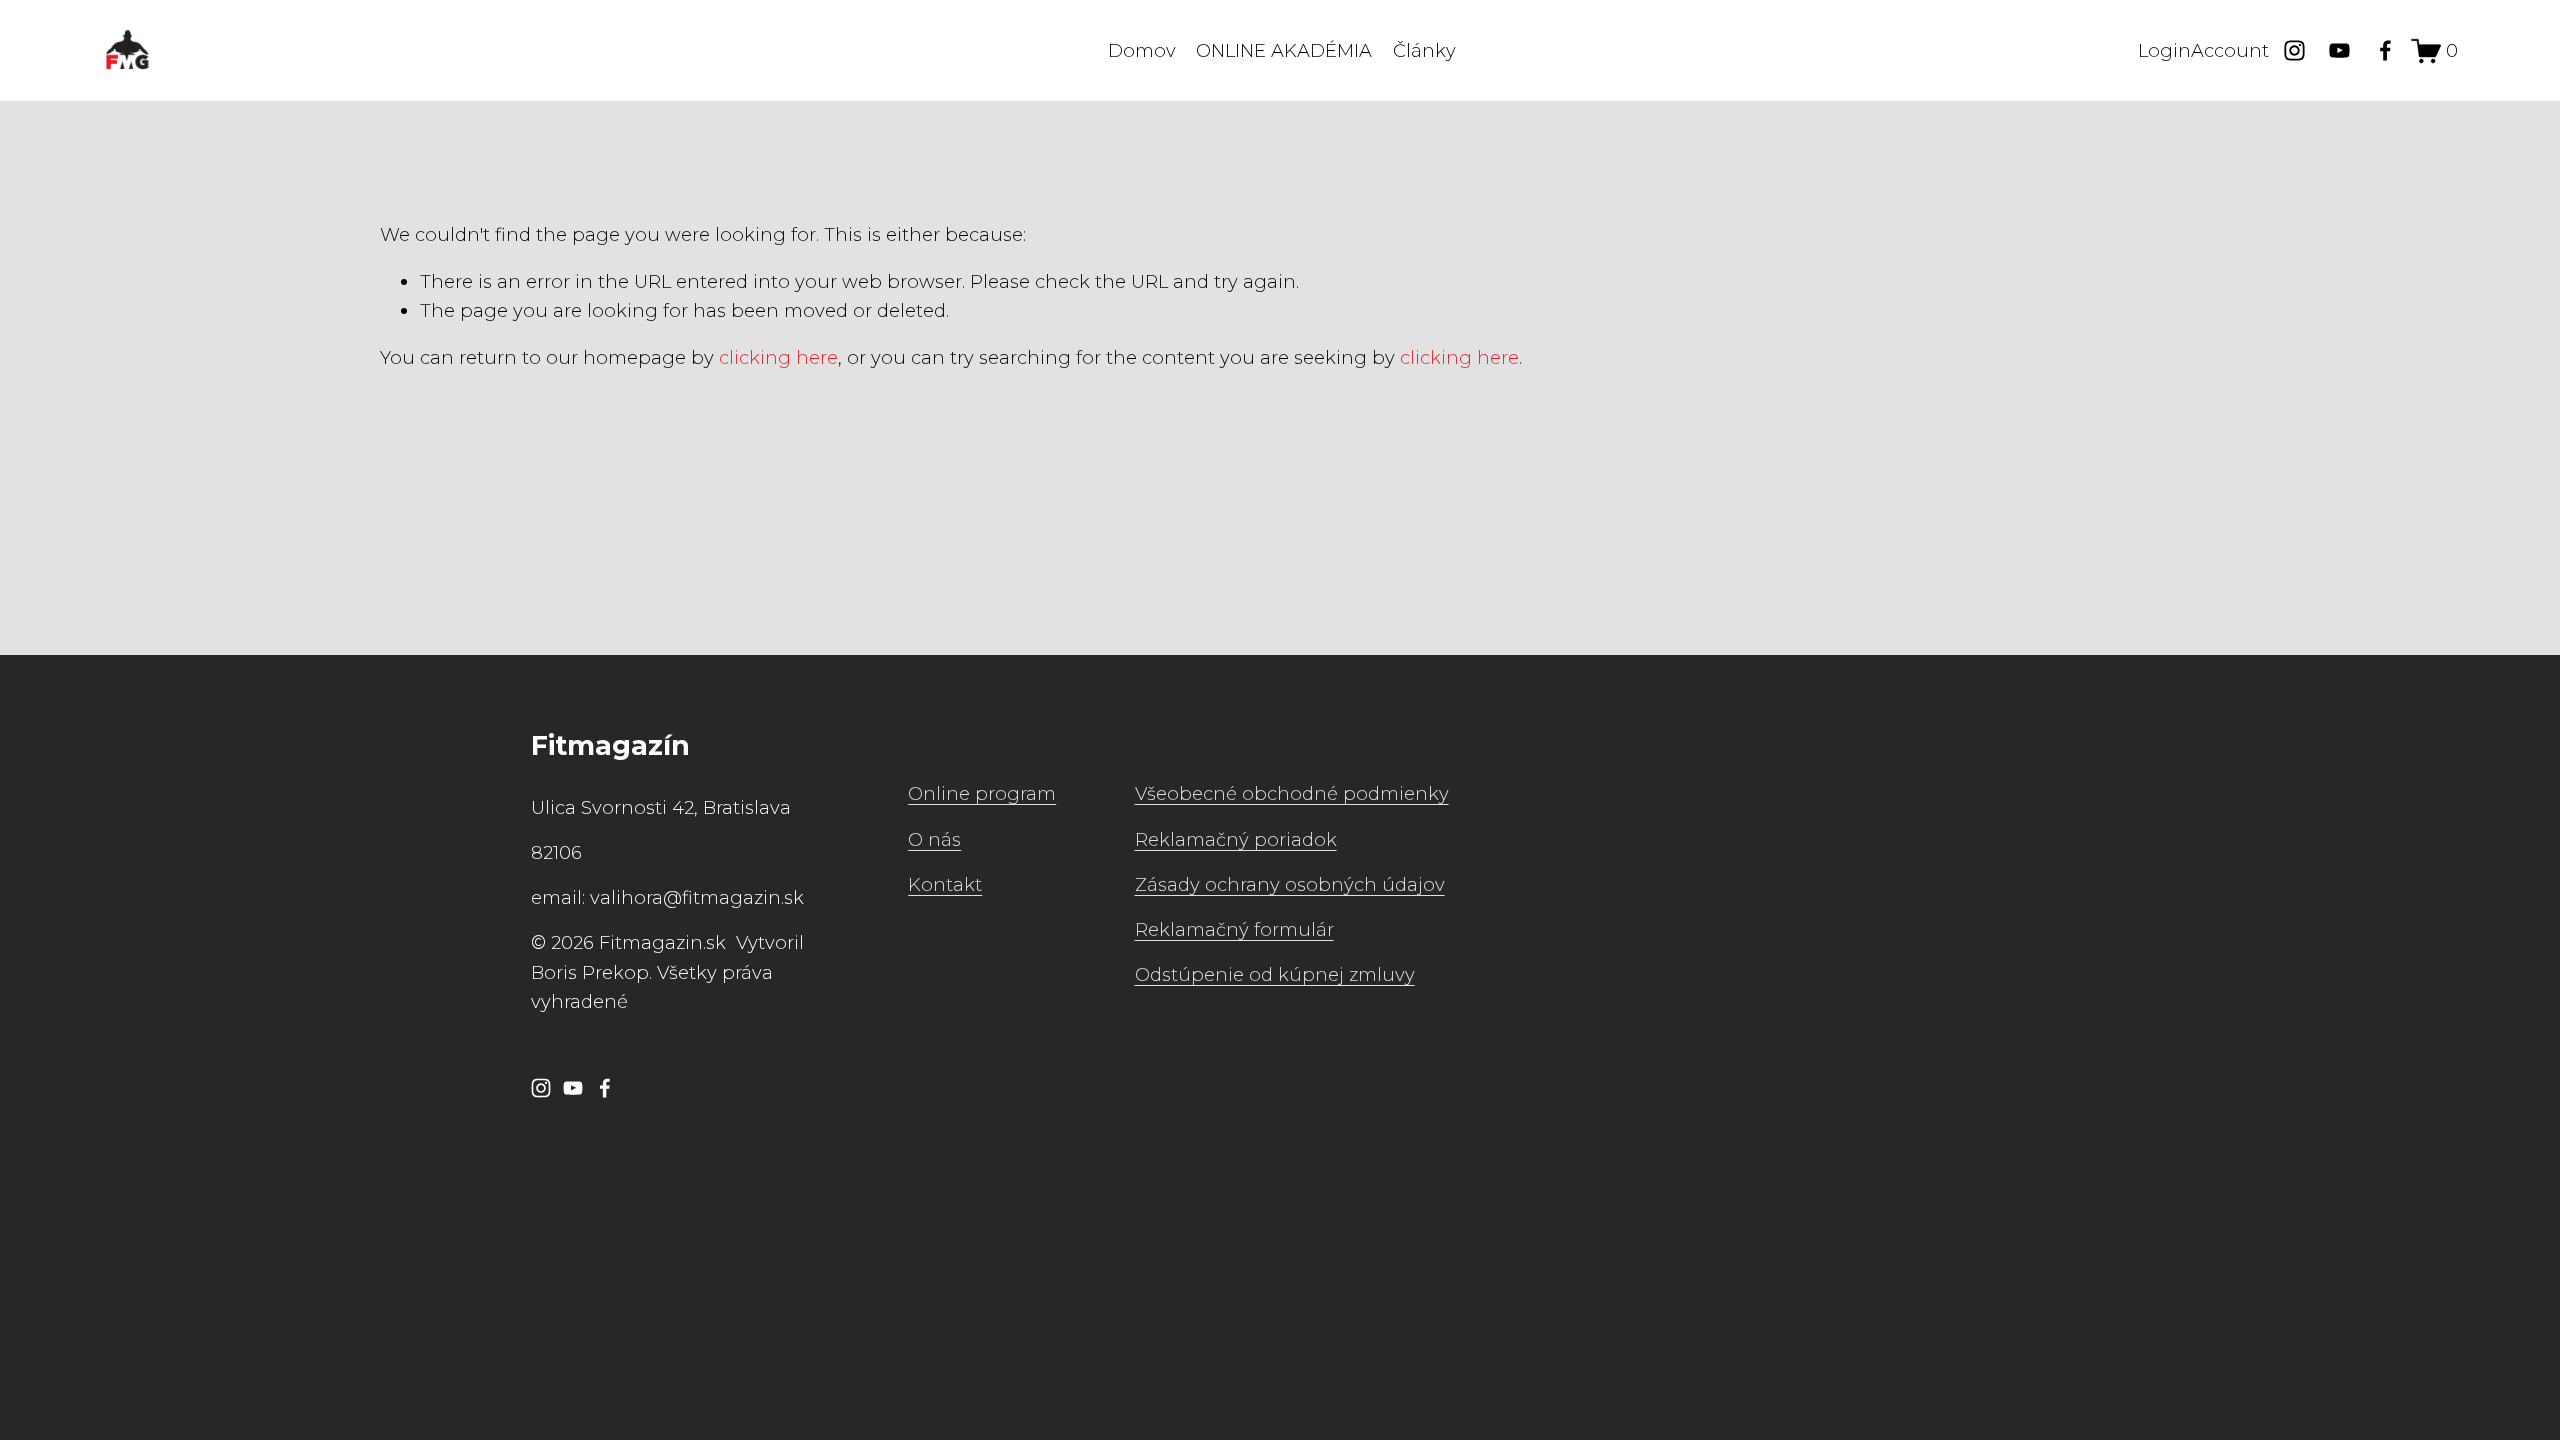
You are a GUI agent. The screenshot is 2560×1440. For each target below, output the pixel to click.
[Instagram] (2294, 50)
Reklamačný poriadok (1236, 839)
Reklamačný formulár (1234, 929)
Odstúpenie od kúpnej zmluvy (1275, 974)
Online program (982, 793)
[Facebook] (2385, 50)
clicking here (778, 357)
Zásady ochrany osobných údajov (1290, 884)
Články (1424, 50)
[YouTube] (2339, 50)
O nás (934, 839)
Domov (1142, 50)
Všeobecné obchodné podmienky (1292, 793)
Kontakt (945, 884)
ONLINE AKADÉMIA (1284, 50)
